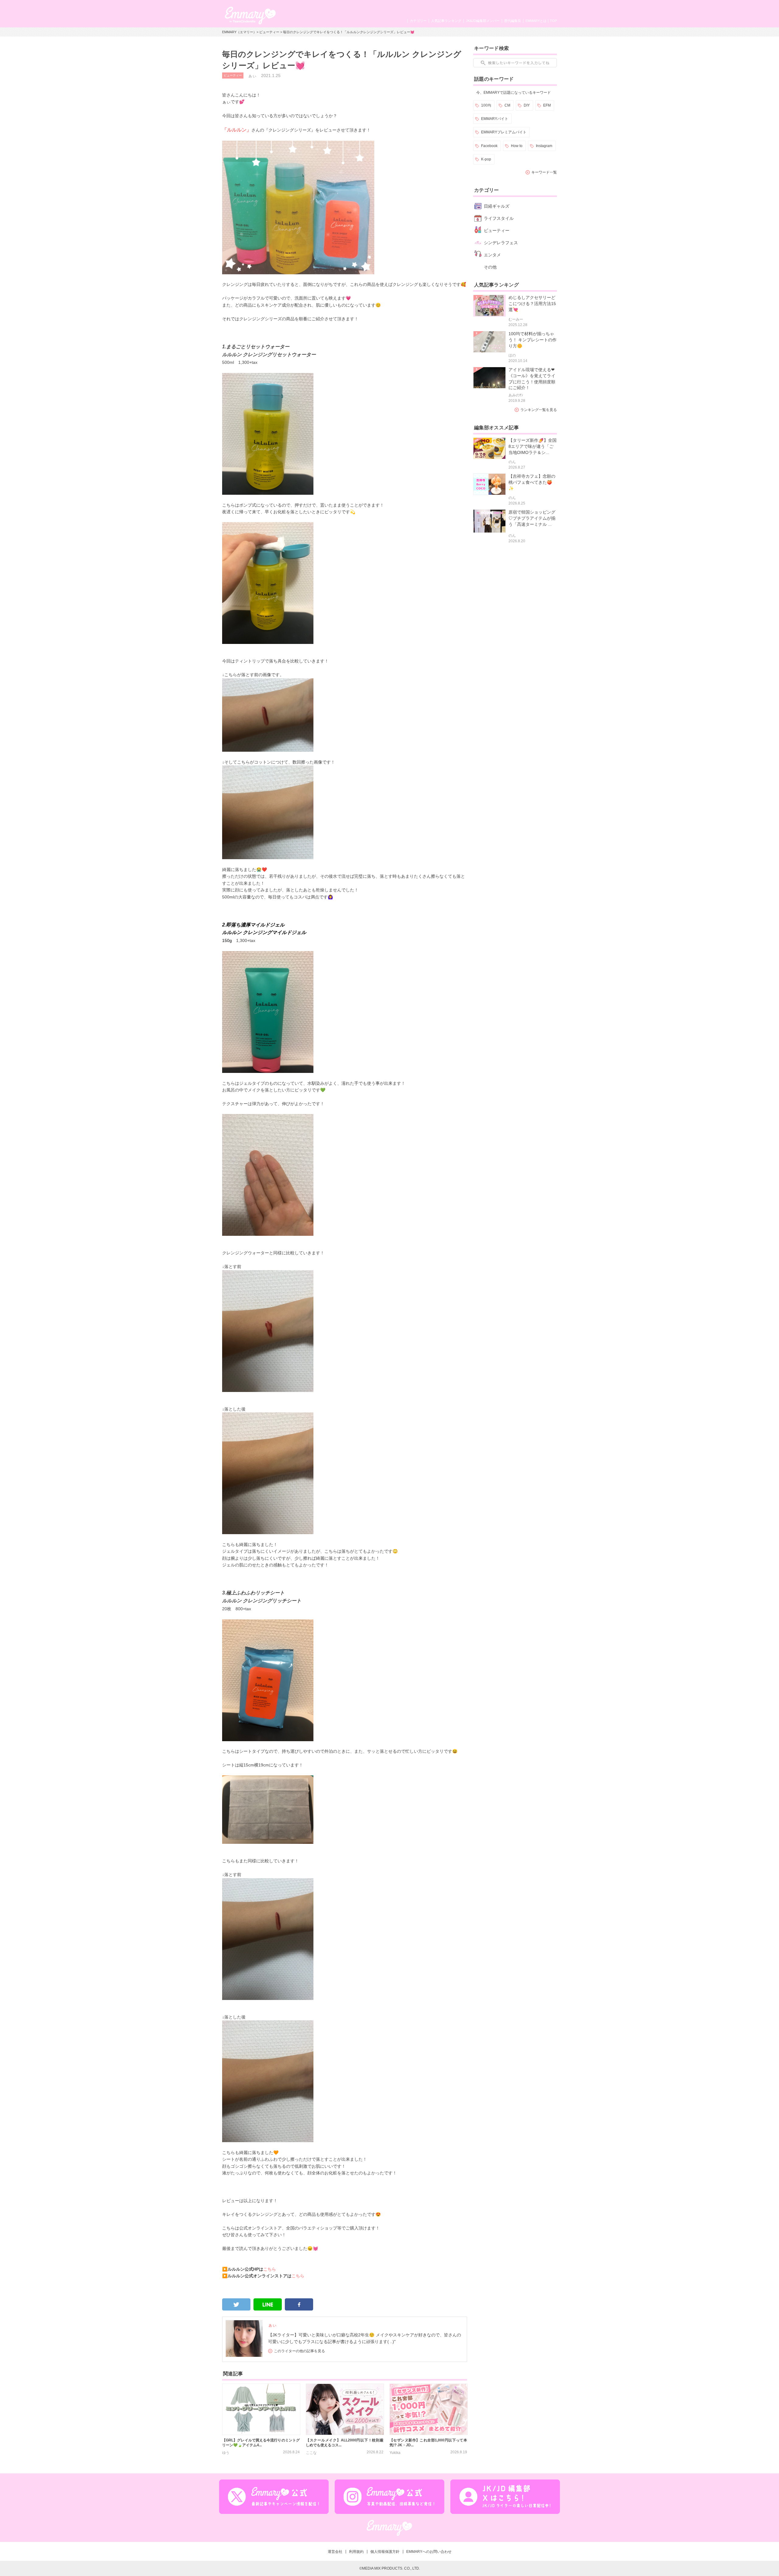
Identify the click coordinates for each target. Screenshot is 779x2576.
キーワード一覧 (544, 172)
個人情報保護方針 (385, 2552)
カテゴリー (418, 21)
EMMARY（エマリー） (239, 32)
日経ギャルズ (497, 206)
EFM (547, 105)
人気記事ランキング (446, 21)
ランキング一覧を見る (539, 410)
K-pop (486, 159)
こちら (270, 2269)
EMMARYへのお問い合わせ (429, 2552)
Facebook (489, 146)
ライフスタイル (499, 218)
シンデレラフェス (501, 243)
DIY (527, 105)
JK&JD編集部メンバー (483, 21)
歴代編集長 (513, 21)
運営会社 (335, 2552)
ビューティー (269, 32)
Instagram (544, 146)
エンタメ (492, 255)
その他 (490, 267)
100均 (486, 105)
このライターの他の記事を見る (299, 2351)
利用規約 (356, 2552)
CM (507, 105)
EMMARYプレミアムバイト (504, 132)
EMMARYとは (536, 21)
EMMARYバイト (495, 119)
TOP (553, 21)
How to (517, 146)
